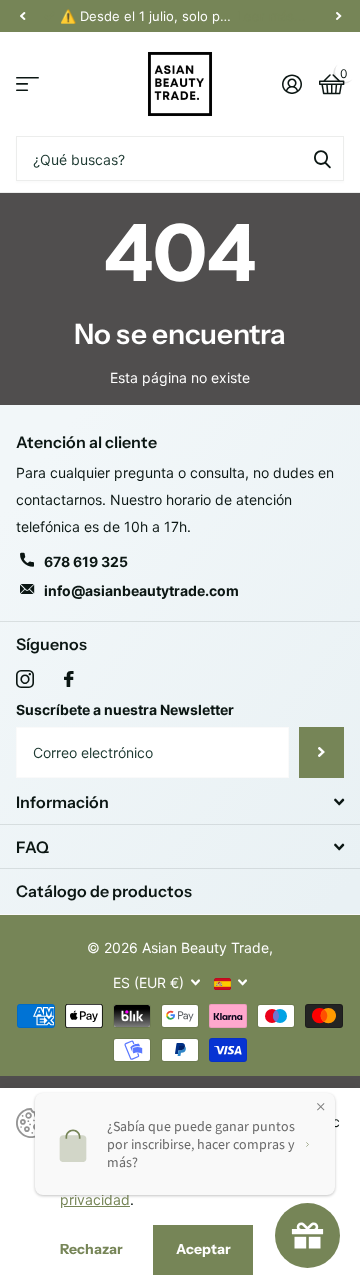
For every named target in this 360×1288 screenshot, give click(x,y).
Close (180, 802)
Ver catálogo (27, 84)
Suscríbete (321, 752)
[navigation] (22, 16)
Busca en (322, 158)
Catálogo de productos (104, 891)
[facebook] (69, 679)
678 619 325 (86, 561)
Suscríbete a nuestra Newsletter (125, 709)
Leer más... (271, 16)
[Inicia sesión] (291, 84)
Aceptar (203, 1249)
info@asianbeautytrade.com (141, 590)
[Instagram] (25, 679)
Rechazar (91, 1249)
